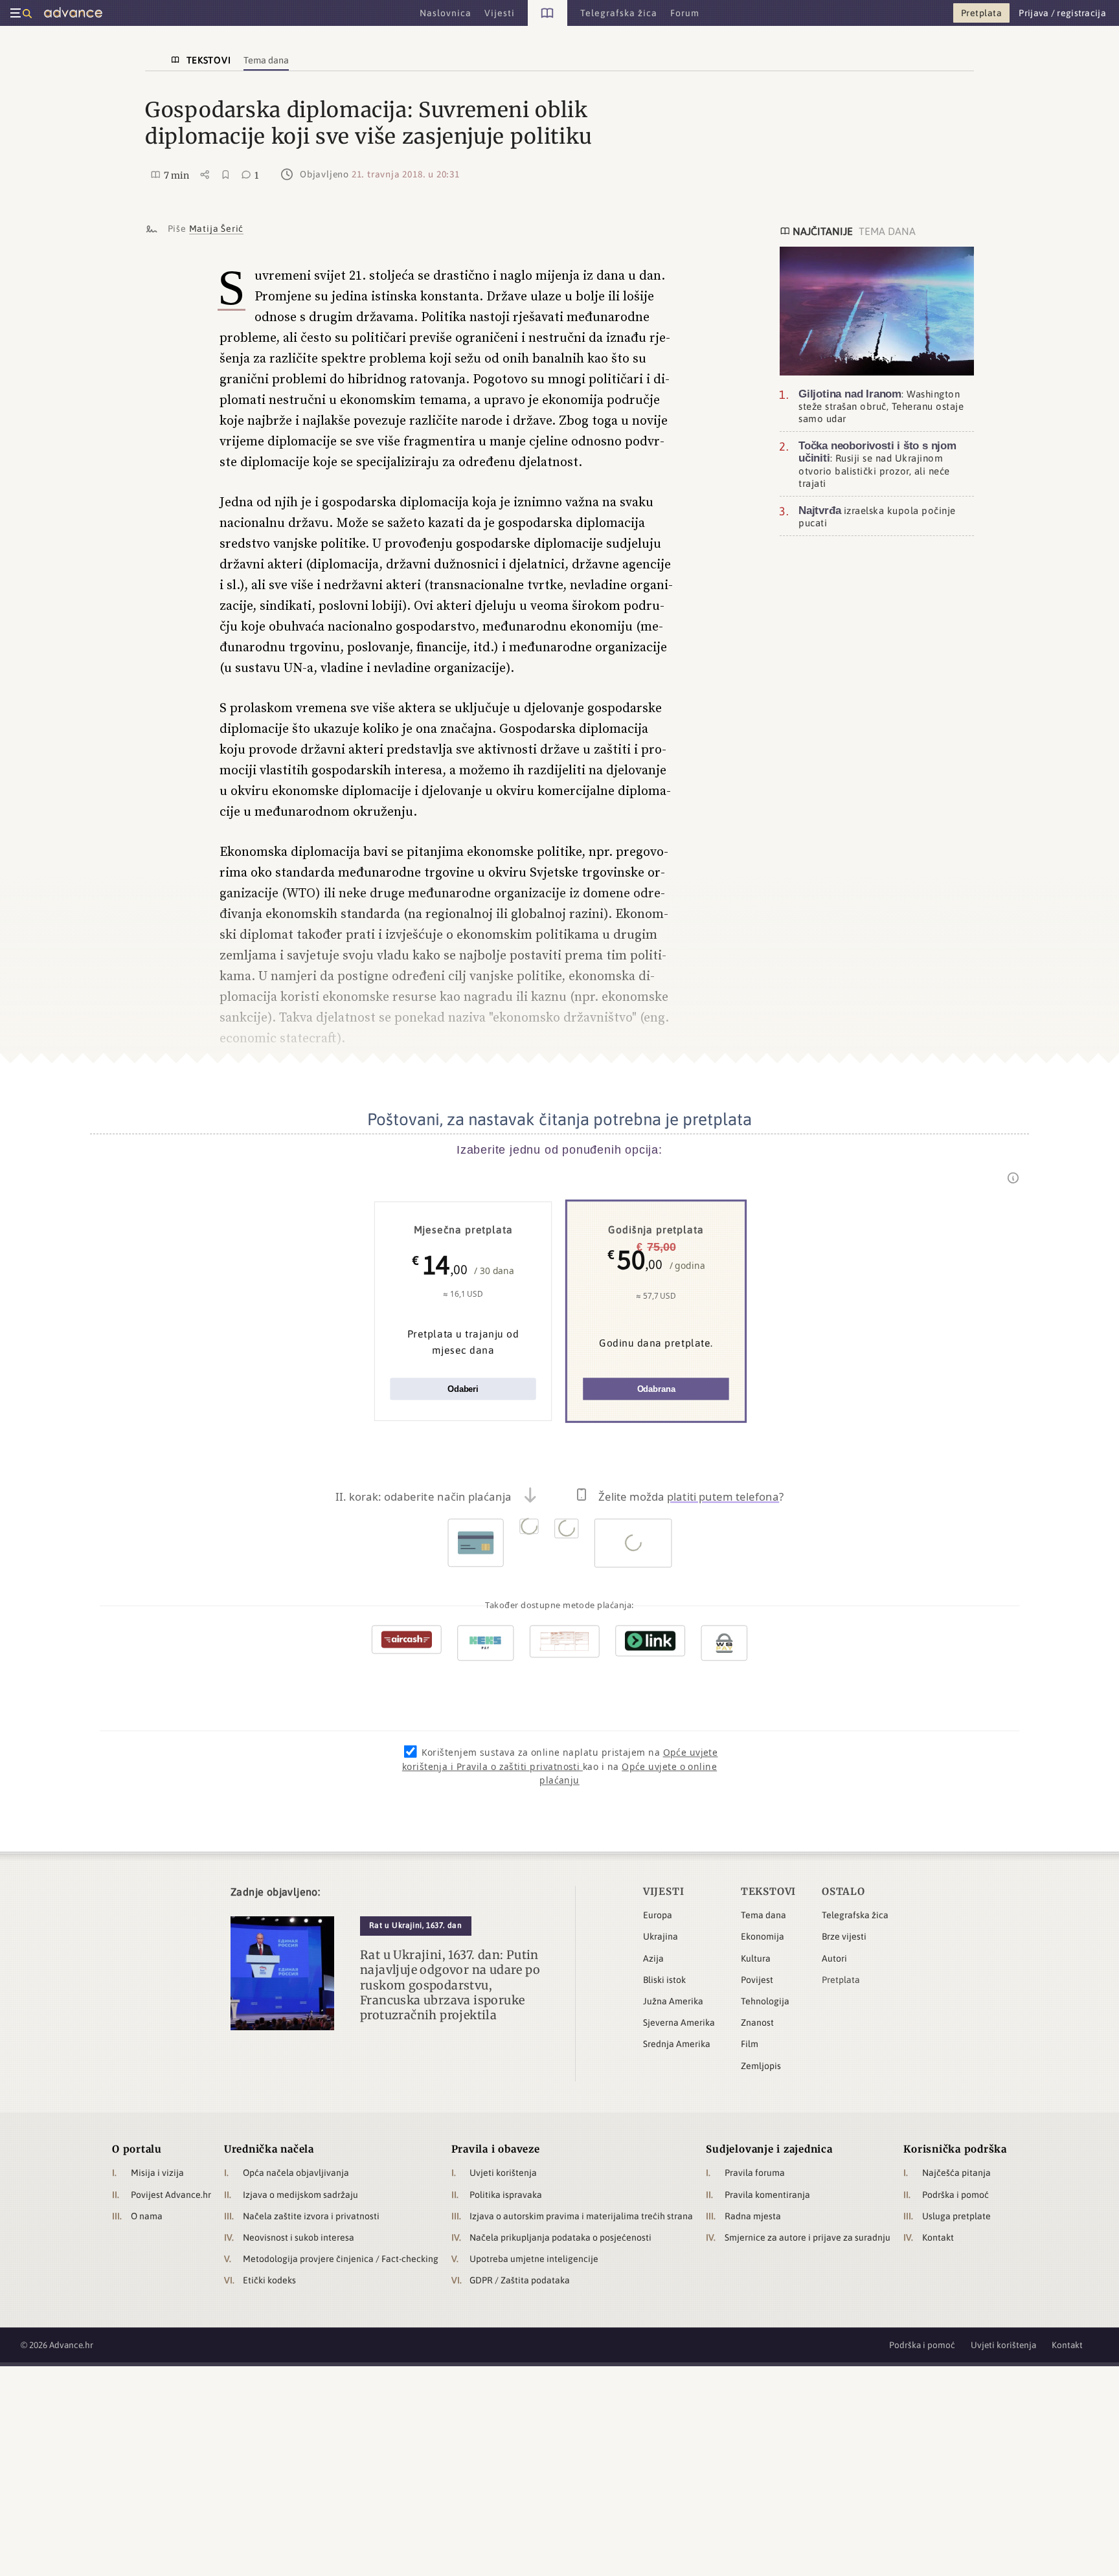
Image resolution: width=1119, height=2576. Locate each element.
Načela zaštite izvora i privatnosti (311, 2216)
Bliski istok (664, 1980)
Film (750, 2044)
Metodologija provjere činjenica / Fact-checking (341, 2259)
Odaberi (463, 1389)
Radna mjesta (753, 2216)
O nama (147, 2216)
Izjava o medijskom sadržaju (300, 2195)
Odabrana (656, 1389)
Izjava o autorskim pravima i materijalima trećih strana (581, 2216)
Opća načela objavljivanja (296, 2173)
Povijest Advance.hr (171, 2195)
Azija (653, 1958)
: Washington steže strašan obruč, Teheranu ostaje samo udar (881, 406)
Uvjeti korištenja (503, 2173)
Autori (834, 1958)
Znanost (757, 2022)
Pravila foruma (755, 2173)
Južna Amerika (673, 2001)
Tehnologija (765, 2001)
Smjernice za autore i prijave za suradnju (808, 2237)
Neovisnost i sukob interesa (299, 2237)
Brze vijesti (844, 1936)
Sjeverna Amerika (679, 2022)
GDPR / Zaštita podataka (520, 2280)
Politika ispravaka (506, 2195)
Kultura (756, 1958)
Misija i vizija (157, 2173)
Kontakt (938, 2237)
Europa (658, 1915)
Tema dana (763, 1915)
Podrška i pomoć (955, 2195)
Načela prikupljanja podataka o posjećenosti (560, 2237)
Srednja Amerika (677, 2044)
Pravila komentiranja (767, 2195)
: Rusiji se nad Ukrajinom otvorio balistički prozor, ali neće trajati (877, 464)
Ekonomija (763, 1936)
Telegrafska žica (855, 1915)
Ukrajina (661, 1936)
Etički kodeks (269, 2280)
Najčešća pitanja (956, 2173)
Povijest (757, 1980)
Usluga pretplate (956, 2216)
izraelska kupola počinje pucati (877, 516)
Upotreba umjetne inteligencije (534, 2259)
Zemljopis (761, 2066)
